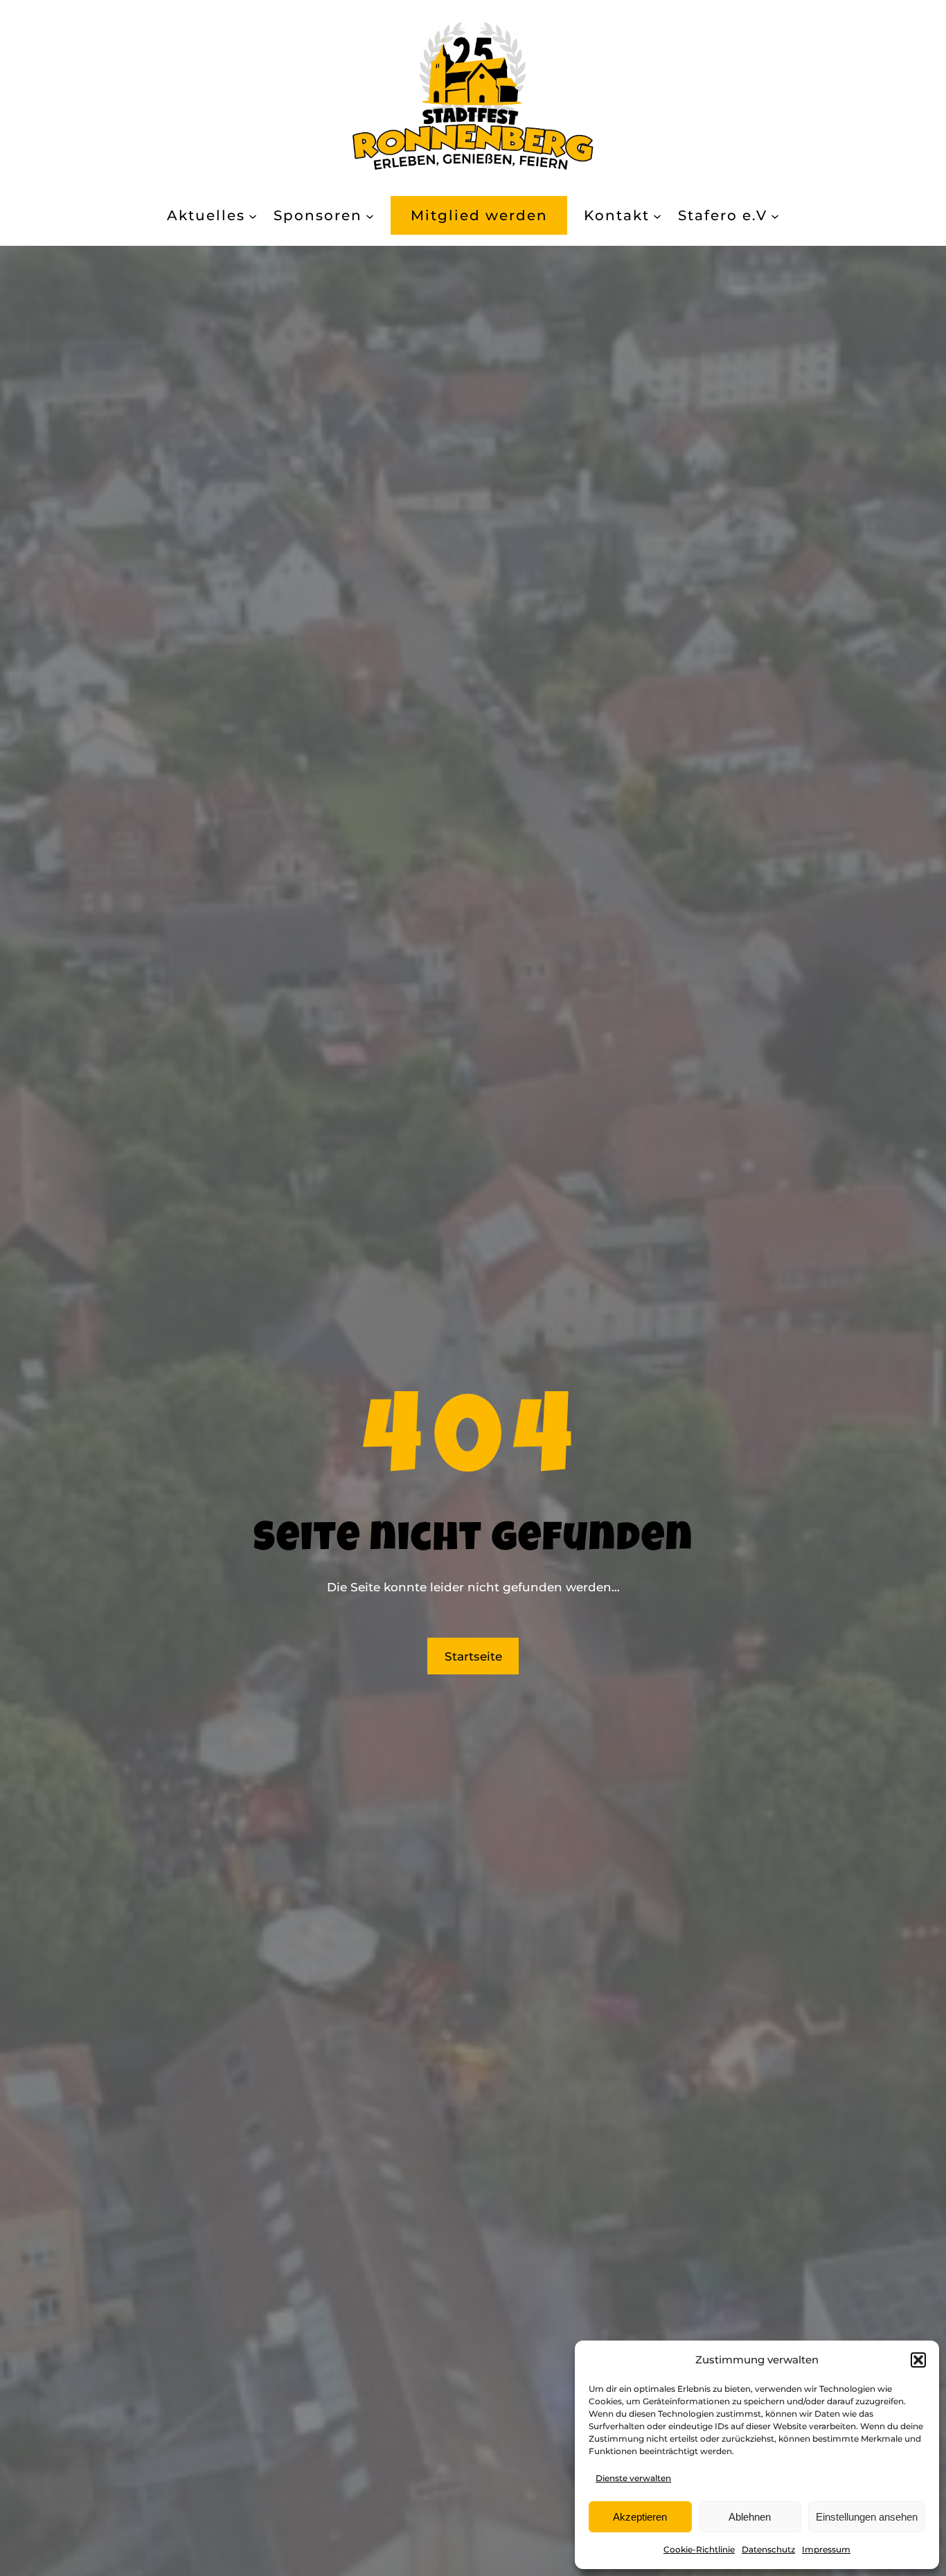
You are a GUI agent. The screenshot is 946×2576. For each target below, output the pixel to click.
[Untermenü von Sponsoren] (370, 215)
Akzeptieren (640, 2517)
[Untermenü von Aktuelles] (253, 215)
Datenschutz (768, 2549)
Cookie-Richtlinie (699, 2549)
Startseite (473, 1656)
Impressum (826, 2549)
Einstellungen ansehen (867, 2517)
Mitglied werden (479, 215)
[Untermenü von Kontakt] (657, 215)
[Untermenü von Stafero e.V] (775, 215)
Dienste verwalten (633, 2478)
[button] (918, 2360)
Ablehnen (750, 2517)
